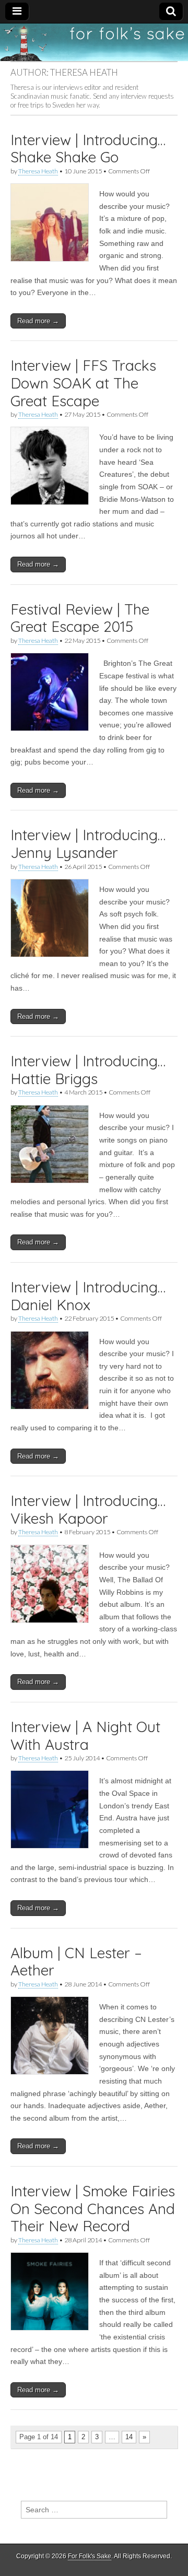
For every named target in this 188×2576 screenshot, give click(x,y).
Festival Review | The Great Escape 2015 (80, 618)
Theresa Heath (38, 171)
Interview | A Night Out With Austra (85, 1736)
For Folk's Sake (90, 2556)
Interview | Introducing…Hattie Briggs (88, 1070)
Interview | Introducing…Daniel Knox (88, 1296)
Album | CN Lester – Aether (76, 1962)
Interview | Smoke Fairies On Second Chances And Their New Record (93, 2208)
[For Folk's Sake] (94, 42)
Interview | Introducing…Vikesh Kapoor (88, 1509)
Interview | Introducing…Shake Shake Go (88, 149)
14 (129, 2437)
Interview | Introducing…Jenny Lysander (88, 844)
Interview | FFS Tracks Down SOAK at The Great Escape (83, 383)
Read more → (38, 321)
